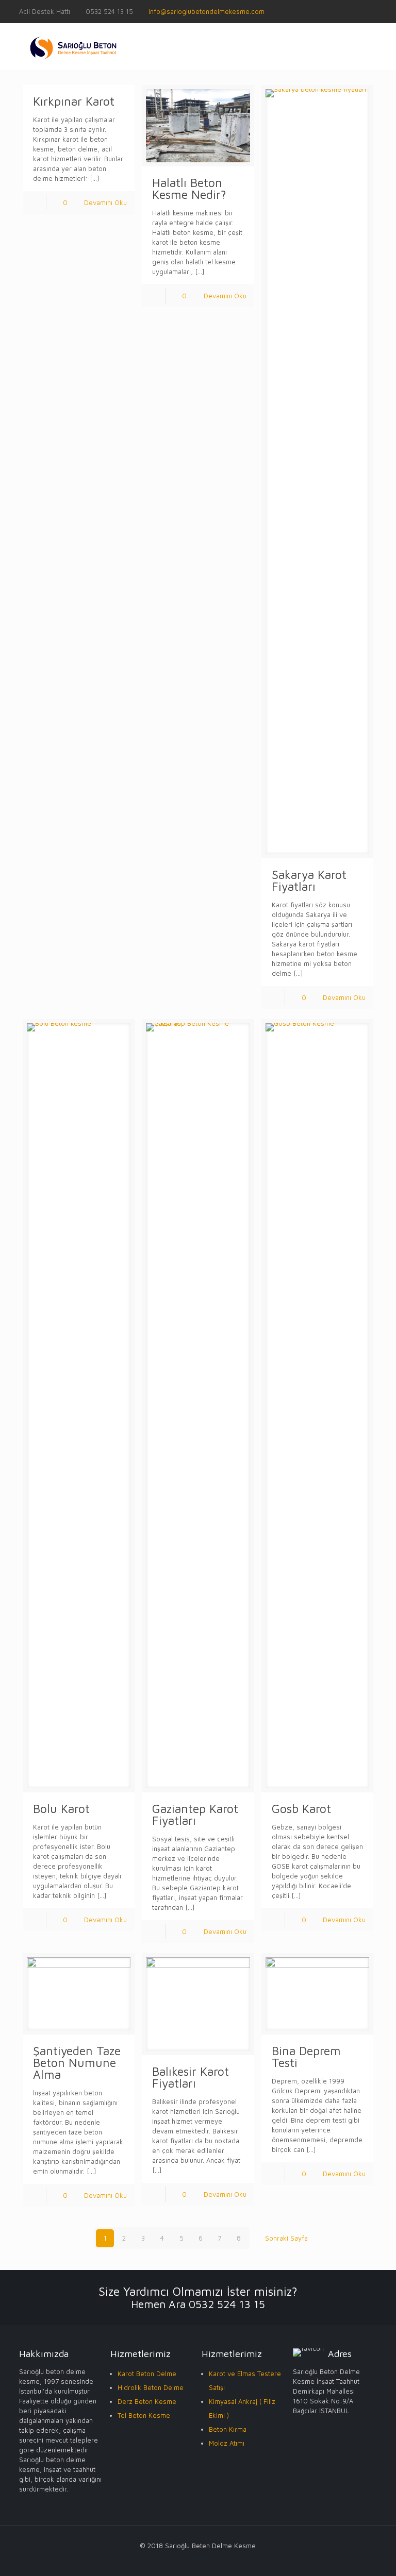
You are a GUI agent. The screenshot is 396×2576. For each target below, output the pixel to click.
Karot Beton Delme (147, 2374)
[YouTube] (372, 11)
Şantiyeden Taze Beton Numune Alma (77, 2063)
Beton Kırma (228, 2429)
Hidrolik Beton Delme (151, 2387)
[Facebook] (358, 11)
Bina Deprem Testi (306, 2057)
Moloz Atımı (227, 2443)
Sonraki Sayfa (286, 2238)
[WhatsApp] (344, 11)
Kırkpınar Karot (76, 101)
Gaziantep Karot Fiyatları (195, 1815)
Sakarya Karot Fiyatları (309, 880)
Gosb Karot (301, 1809)
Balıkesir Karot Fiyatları (191, 2077)
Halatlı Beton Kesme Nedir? (189, 189)
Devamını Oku (105, 202)
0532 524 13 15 (109, 11)
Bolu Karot (61, 1809)
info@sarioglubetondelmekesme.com (207, 11)
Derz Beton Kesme (147, 2401)
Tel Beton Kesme (144, 2415)
